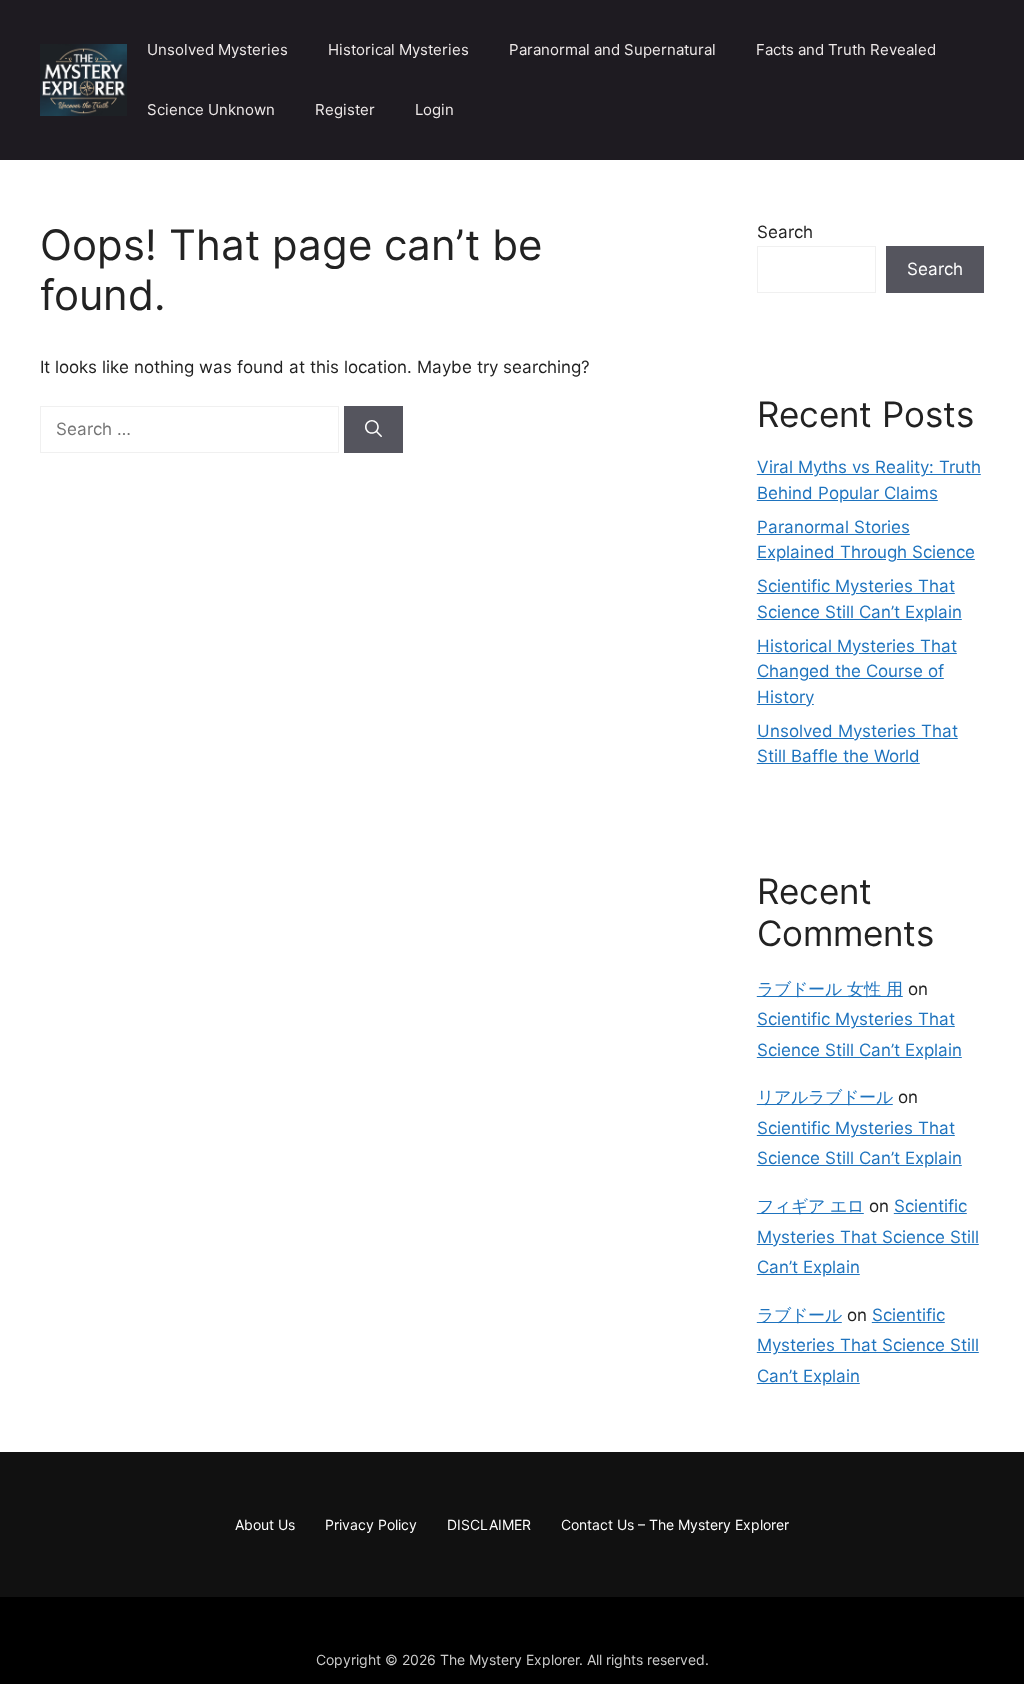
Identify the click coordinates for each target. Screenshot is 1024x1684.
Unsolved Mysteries (217, 49)
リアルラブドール (825, 1097)
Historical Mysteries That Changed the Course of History (857, 671)
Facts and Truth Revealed (846, 49)
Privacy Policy (371, 1524)
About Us (265, 1524)
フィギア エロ (810, 1206)
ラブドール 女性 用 (830, 989)
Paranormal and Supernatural (612, 49)
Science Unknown (211, 109)
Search (785, 232)
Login (434, 109)
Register (345, 109)
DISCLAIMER (489, 1524)
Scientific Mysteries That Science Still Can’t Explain (868, 1236)
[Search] (373, 430)
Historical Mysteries (398, 49)
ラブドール (799, 1315)
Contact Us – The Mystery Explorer (675, 1524)
